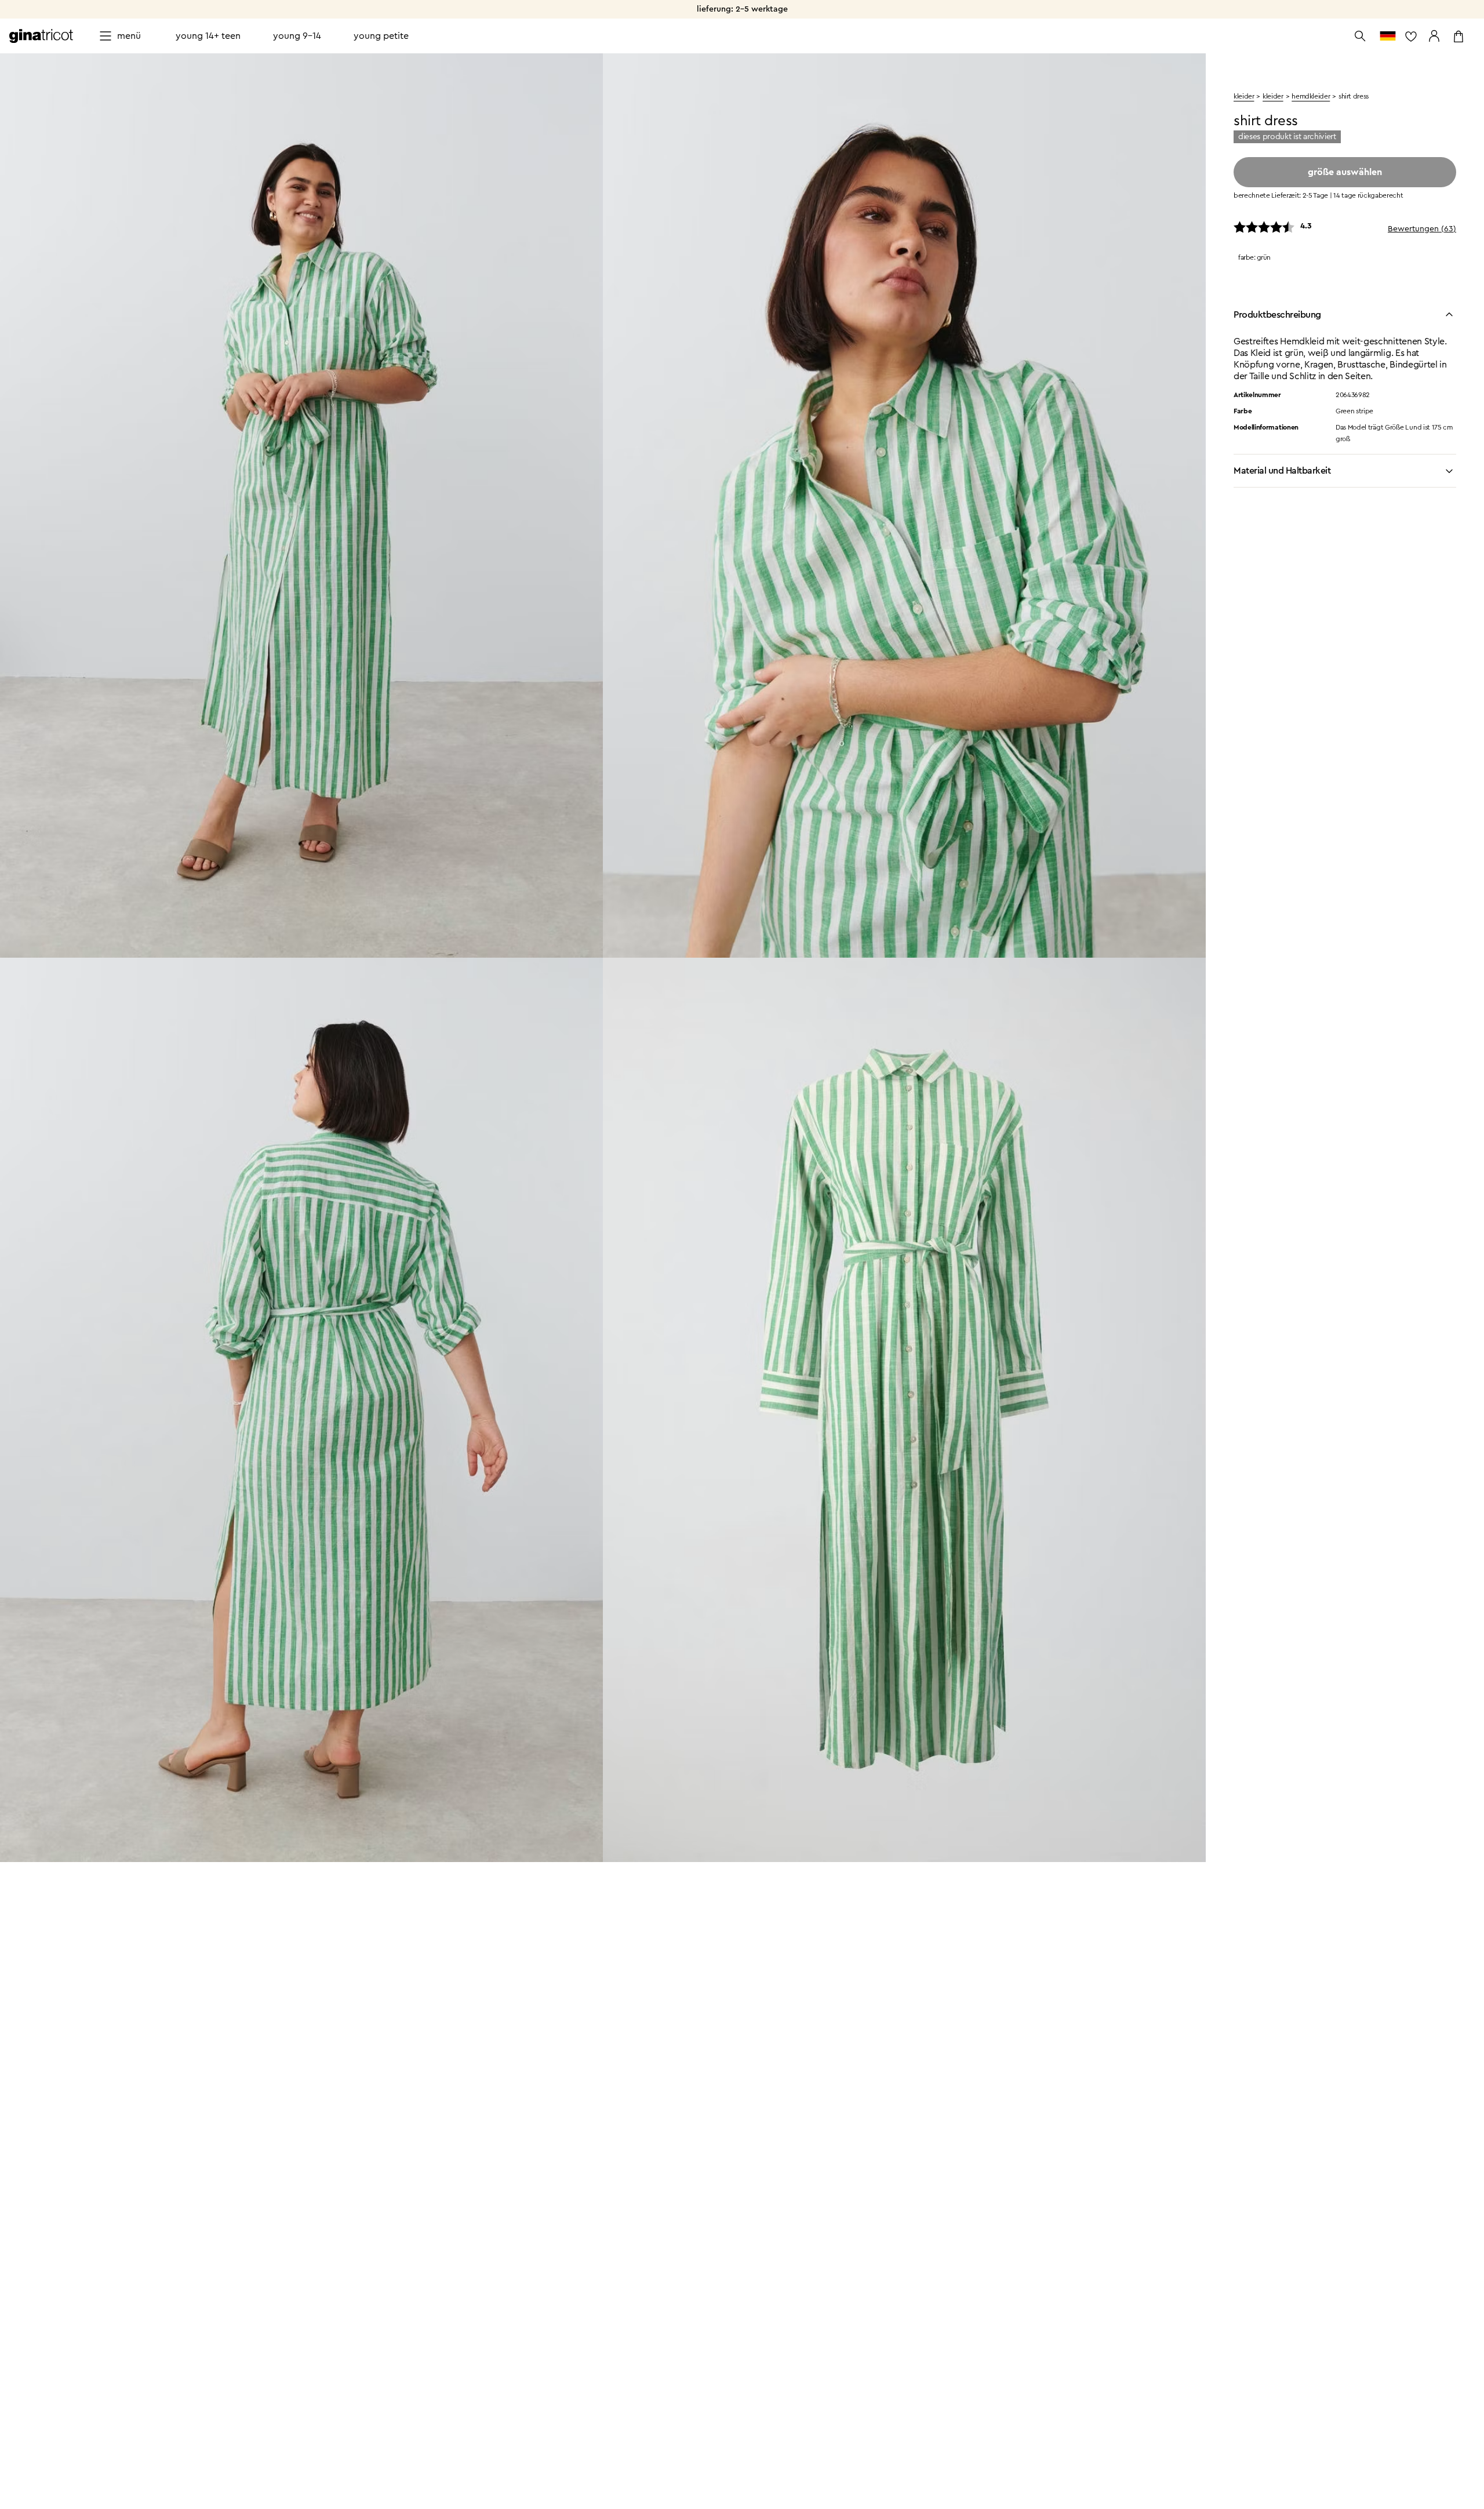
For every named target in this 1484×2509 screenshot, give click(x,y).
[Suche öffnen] (1360, 36)
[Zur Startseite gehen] (41, 36)
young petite (381, 36)
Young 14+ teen (208, 36)
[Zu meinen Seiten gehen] (1434, 36)
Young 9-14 (297, 36)
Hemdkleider (1311, 96)
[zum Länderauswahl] (1388, 36)
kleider (1244, 96)
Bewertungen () (1422, 229)
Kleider (1273, 96)
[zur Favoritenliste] (1411, 36)
